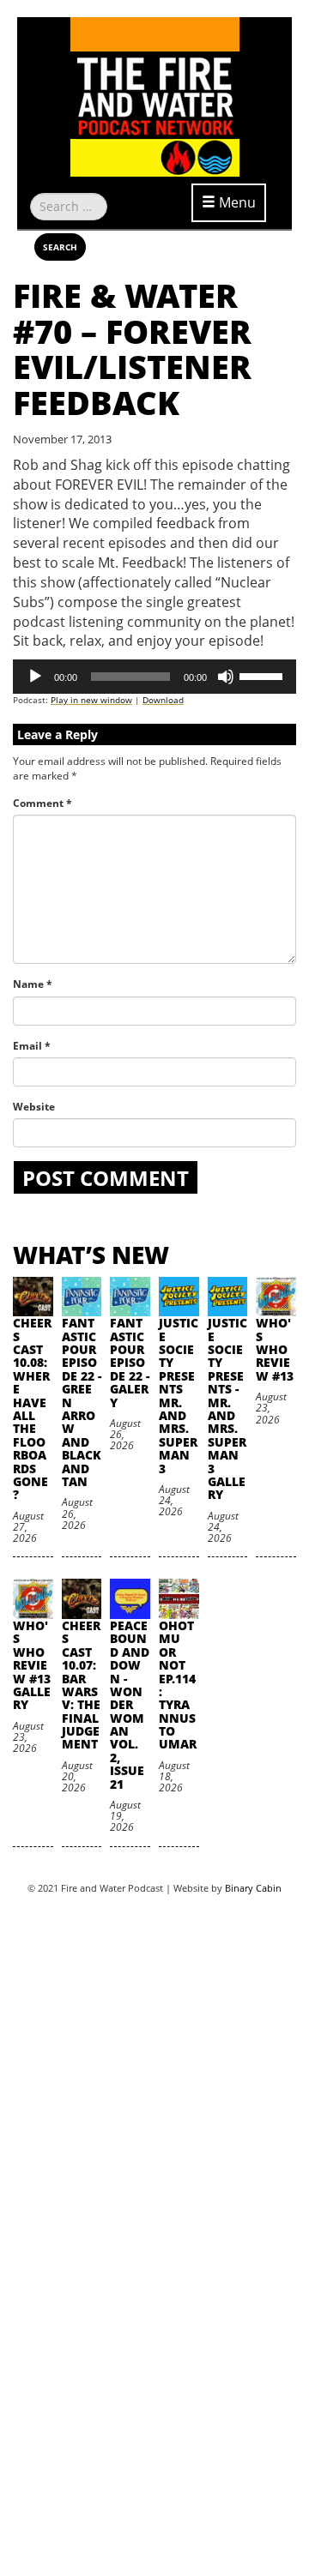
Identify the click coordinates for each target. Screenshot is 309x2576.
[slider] (264, 675)
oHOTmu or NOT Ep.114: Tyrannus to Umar (178, 1685)
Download (163, 700)
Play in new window (91, 700)
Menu (236, 202)
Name (33, 984)
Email (32, 1046)
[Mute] (226, 677)
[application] (154, 677)
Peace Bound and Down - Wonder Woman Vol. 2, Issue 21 (130, 1705)
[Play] (35, 677)
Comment (42, 803)
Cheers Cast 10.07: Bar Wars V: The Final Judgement (81, 1685)
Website (34, 1107)
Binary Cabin (253, 1888)
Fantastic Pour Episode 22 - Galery (130, 1362)
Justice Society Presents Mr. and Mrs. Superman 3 (179, 1395)
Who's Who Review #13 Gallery (32, 1665)
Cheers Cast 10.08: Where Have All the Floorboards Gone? (32, 1408)
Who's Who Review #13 (275, 1349)
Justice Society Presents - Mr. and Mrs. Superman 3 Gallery (227, 1408)
